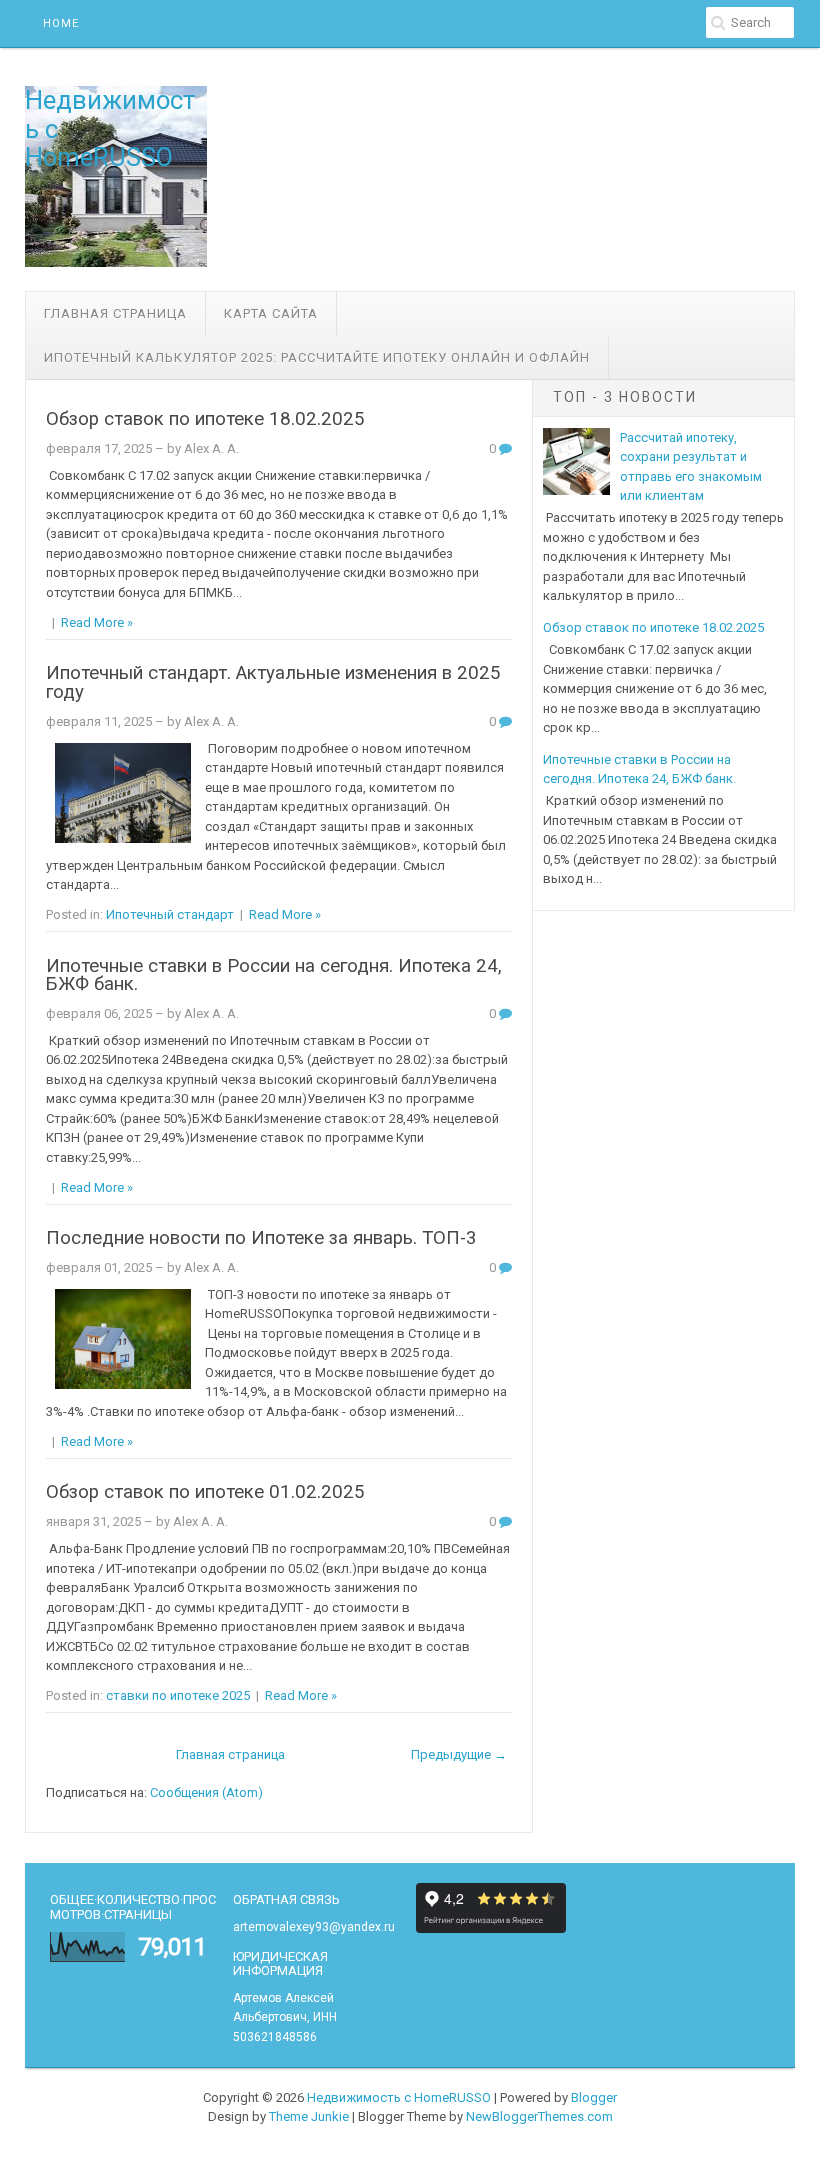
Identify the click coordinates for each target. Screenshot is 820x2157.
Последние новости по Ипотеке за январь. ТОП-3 (261, 1238)
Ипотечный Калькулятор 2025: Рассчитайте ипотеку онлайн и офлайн (317, 357)
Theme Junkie (309, 2116)
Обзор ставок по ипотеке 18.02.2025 (205, 419)
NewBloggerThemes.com (539, 2116)
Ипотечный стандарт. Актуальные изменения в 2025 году (273, 682)
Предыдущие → (459, 1754)
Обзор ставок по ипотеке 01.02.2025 (205, 1492)
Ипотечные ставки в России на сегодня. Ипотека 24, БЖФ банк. (274, 975)
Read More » (97, 622)
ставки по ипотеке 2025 (178, 1695)
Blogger (594, 2097)
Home (61, 23)
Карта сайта (271, 313)
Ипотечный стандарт (170, 914)
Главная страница (115, 313)
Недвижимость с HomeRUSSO (399, 2097)
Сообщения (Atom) (206, 1792)
